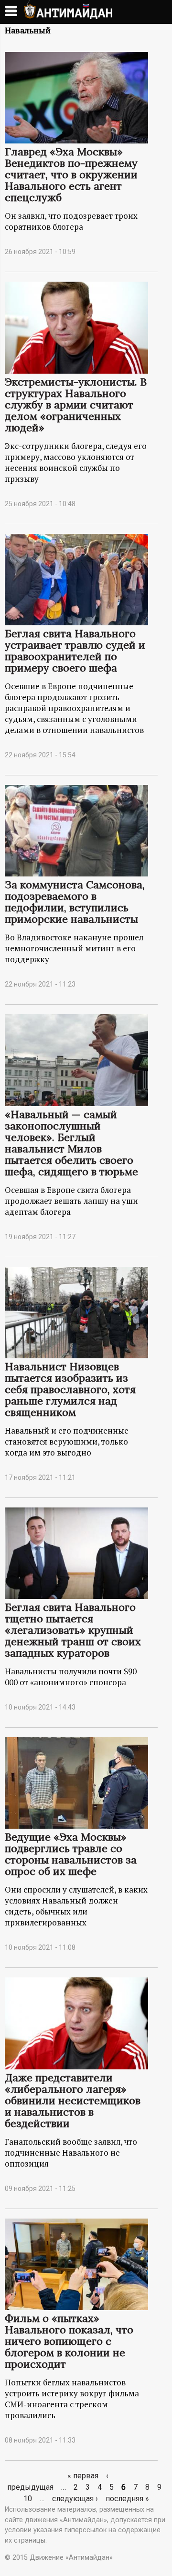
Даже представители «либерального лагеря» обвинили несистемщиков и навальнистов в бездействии (73, 2100)
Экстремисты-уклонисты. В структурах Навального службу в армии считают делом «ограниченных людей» (76, 405)
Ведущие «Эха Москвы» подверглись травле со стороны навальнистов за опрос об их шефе (71, 1854)
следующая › (75, 2499)
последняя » (127, 2499)
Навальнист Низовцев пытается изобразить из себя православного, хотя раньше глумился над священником (70, 1389)
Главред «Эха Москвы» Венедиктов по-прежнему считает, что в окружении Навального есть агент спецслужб (71, 174)
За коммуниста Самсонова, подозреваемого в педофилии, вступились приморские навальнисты (75, 902)
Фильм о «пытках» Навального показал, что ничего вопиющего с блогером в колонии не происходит (69, 2341)
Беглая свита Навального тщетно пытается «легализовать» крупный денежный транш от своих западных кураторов (73, 1630)
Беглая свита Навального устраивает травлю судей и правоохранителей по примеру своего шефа (75, 651)
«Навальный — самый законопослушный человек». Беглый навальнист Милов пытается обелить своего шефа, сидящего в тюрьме (71, 1143)
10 (28, 2499)
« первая (83, 2476)
